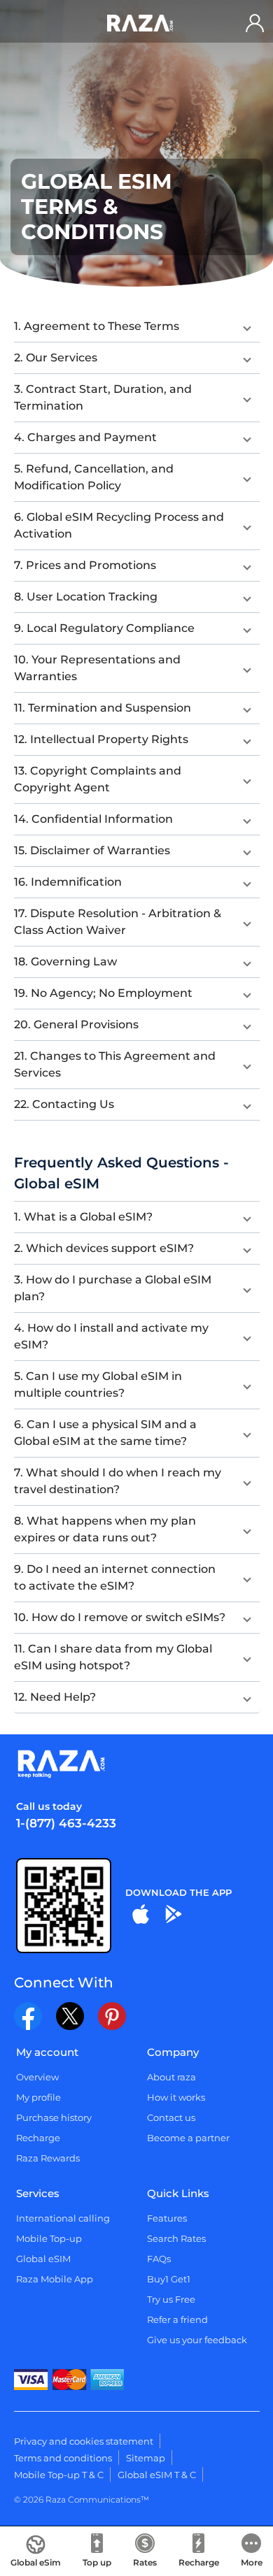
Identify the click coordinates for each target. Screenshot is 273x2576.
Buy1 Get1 (169, 2279)
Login (258, 23)
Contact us (171, 2117)
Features (167, 2218)
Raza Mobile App (55, 2279)
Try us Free (171, 2299)
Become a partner (188, 2138)
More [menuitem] (252, 2562)
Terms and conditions (63, 2458)
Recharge (38, 2138)
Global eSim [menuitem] (36, 2562)
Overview (37, 2077)
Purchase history (54, 2117)
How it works (176, 2097)
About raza (171, 2077)
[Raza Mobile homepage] (140, 23)
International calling (63, 2218)
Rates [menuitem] (145, 2562)
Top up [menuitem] (97, 2562)
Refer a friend (177, 2319)
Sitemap (146, 2458)
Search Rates (176, 2238)
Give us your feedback (197, 2340)
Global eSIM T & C (157, 2475)
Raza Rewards (48, 2158)
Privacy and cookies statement (84, 2441)
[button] (137, 326)
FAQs (159, 2259)
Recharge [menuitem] (199, 2562)
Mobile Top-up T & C (59, 2475)
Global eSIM (43, 2259)
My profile (38, 2097)
